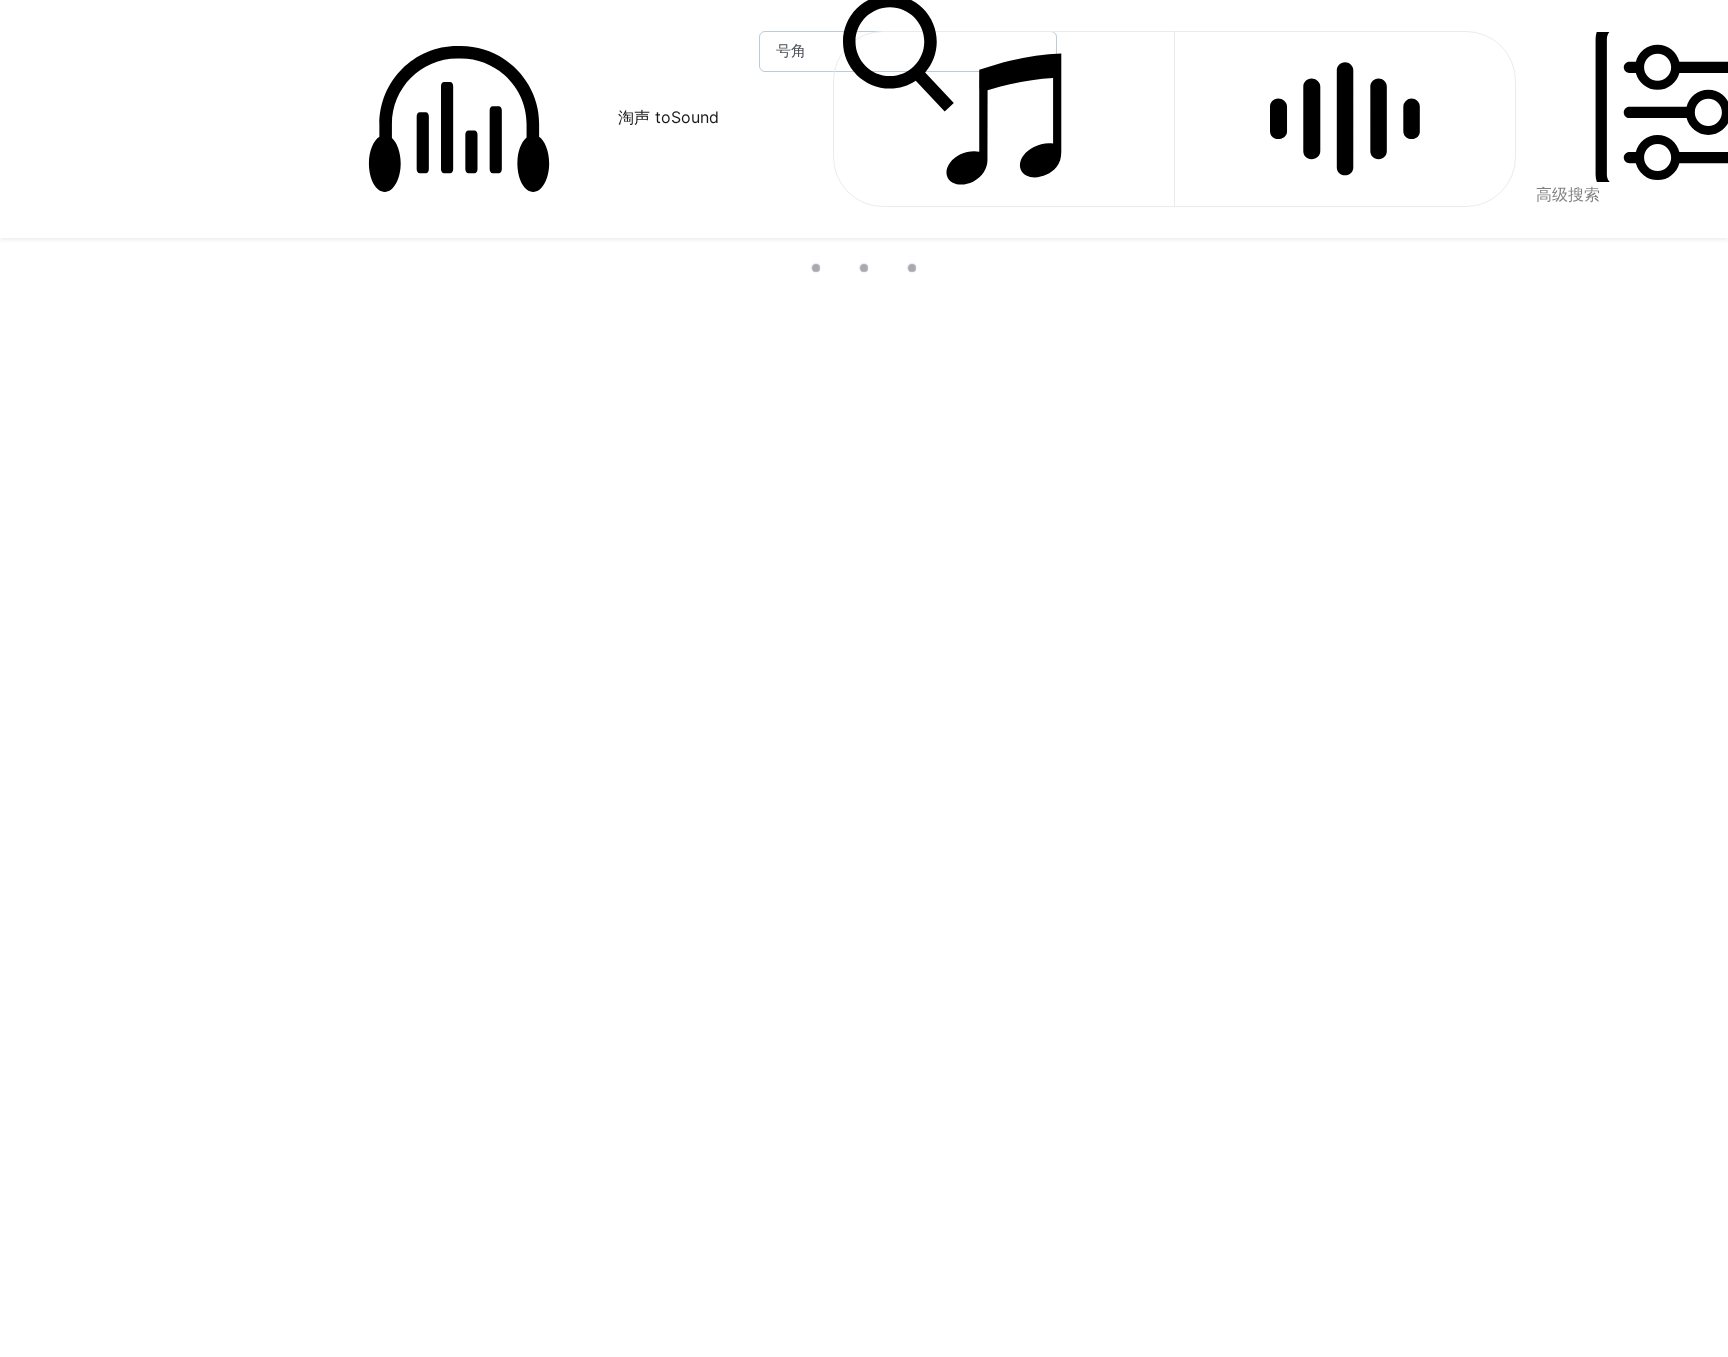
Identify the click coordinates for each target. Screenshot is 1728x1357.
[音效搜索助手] (1345, 119)
